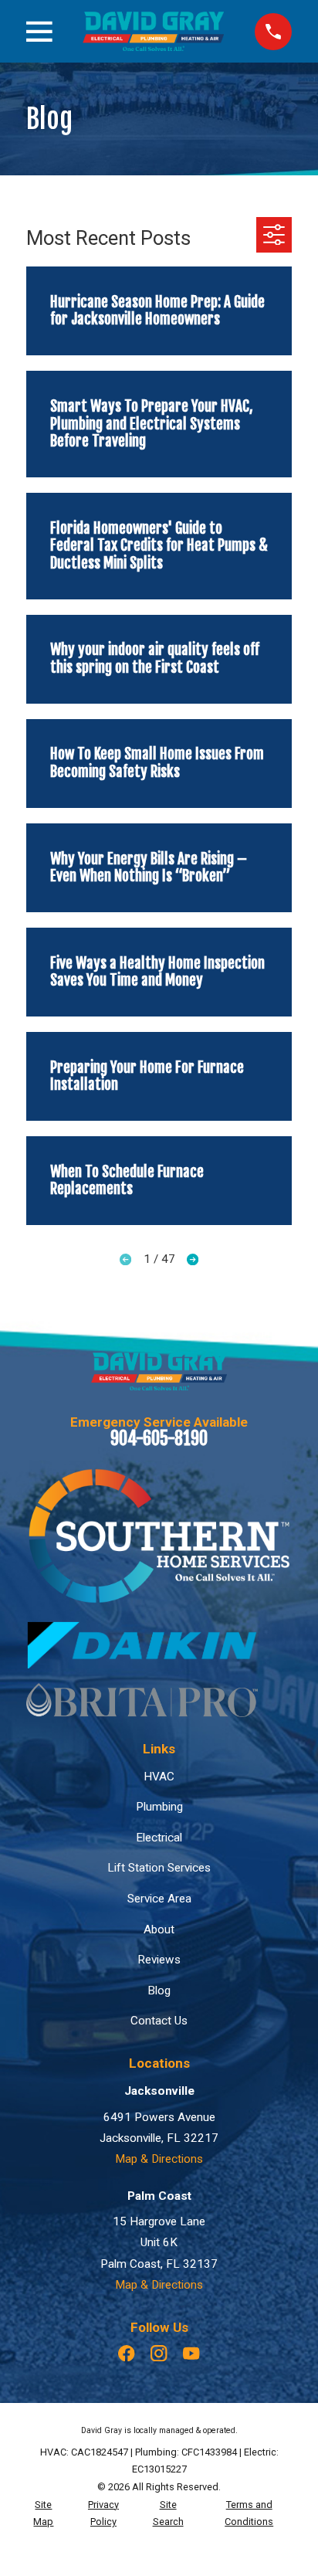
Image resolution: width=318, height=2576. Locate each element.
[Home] (153, 31)
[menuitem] (44, 2514)
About (159, 1929)
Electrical (159, 1838)
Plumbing (159, 1807)
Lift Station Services (159, 1868)
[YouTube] (191, 2353)
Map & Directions (159, 2159)
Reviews (159, 1960)
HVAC (159, 1777)
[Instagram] (159, 2353)
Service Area (159, 1899)
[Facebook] (126, 2353)
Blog (159, 1991)
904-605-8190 (159, 1439)
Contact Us (159, 2021)
